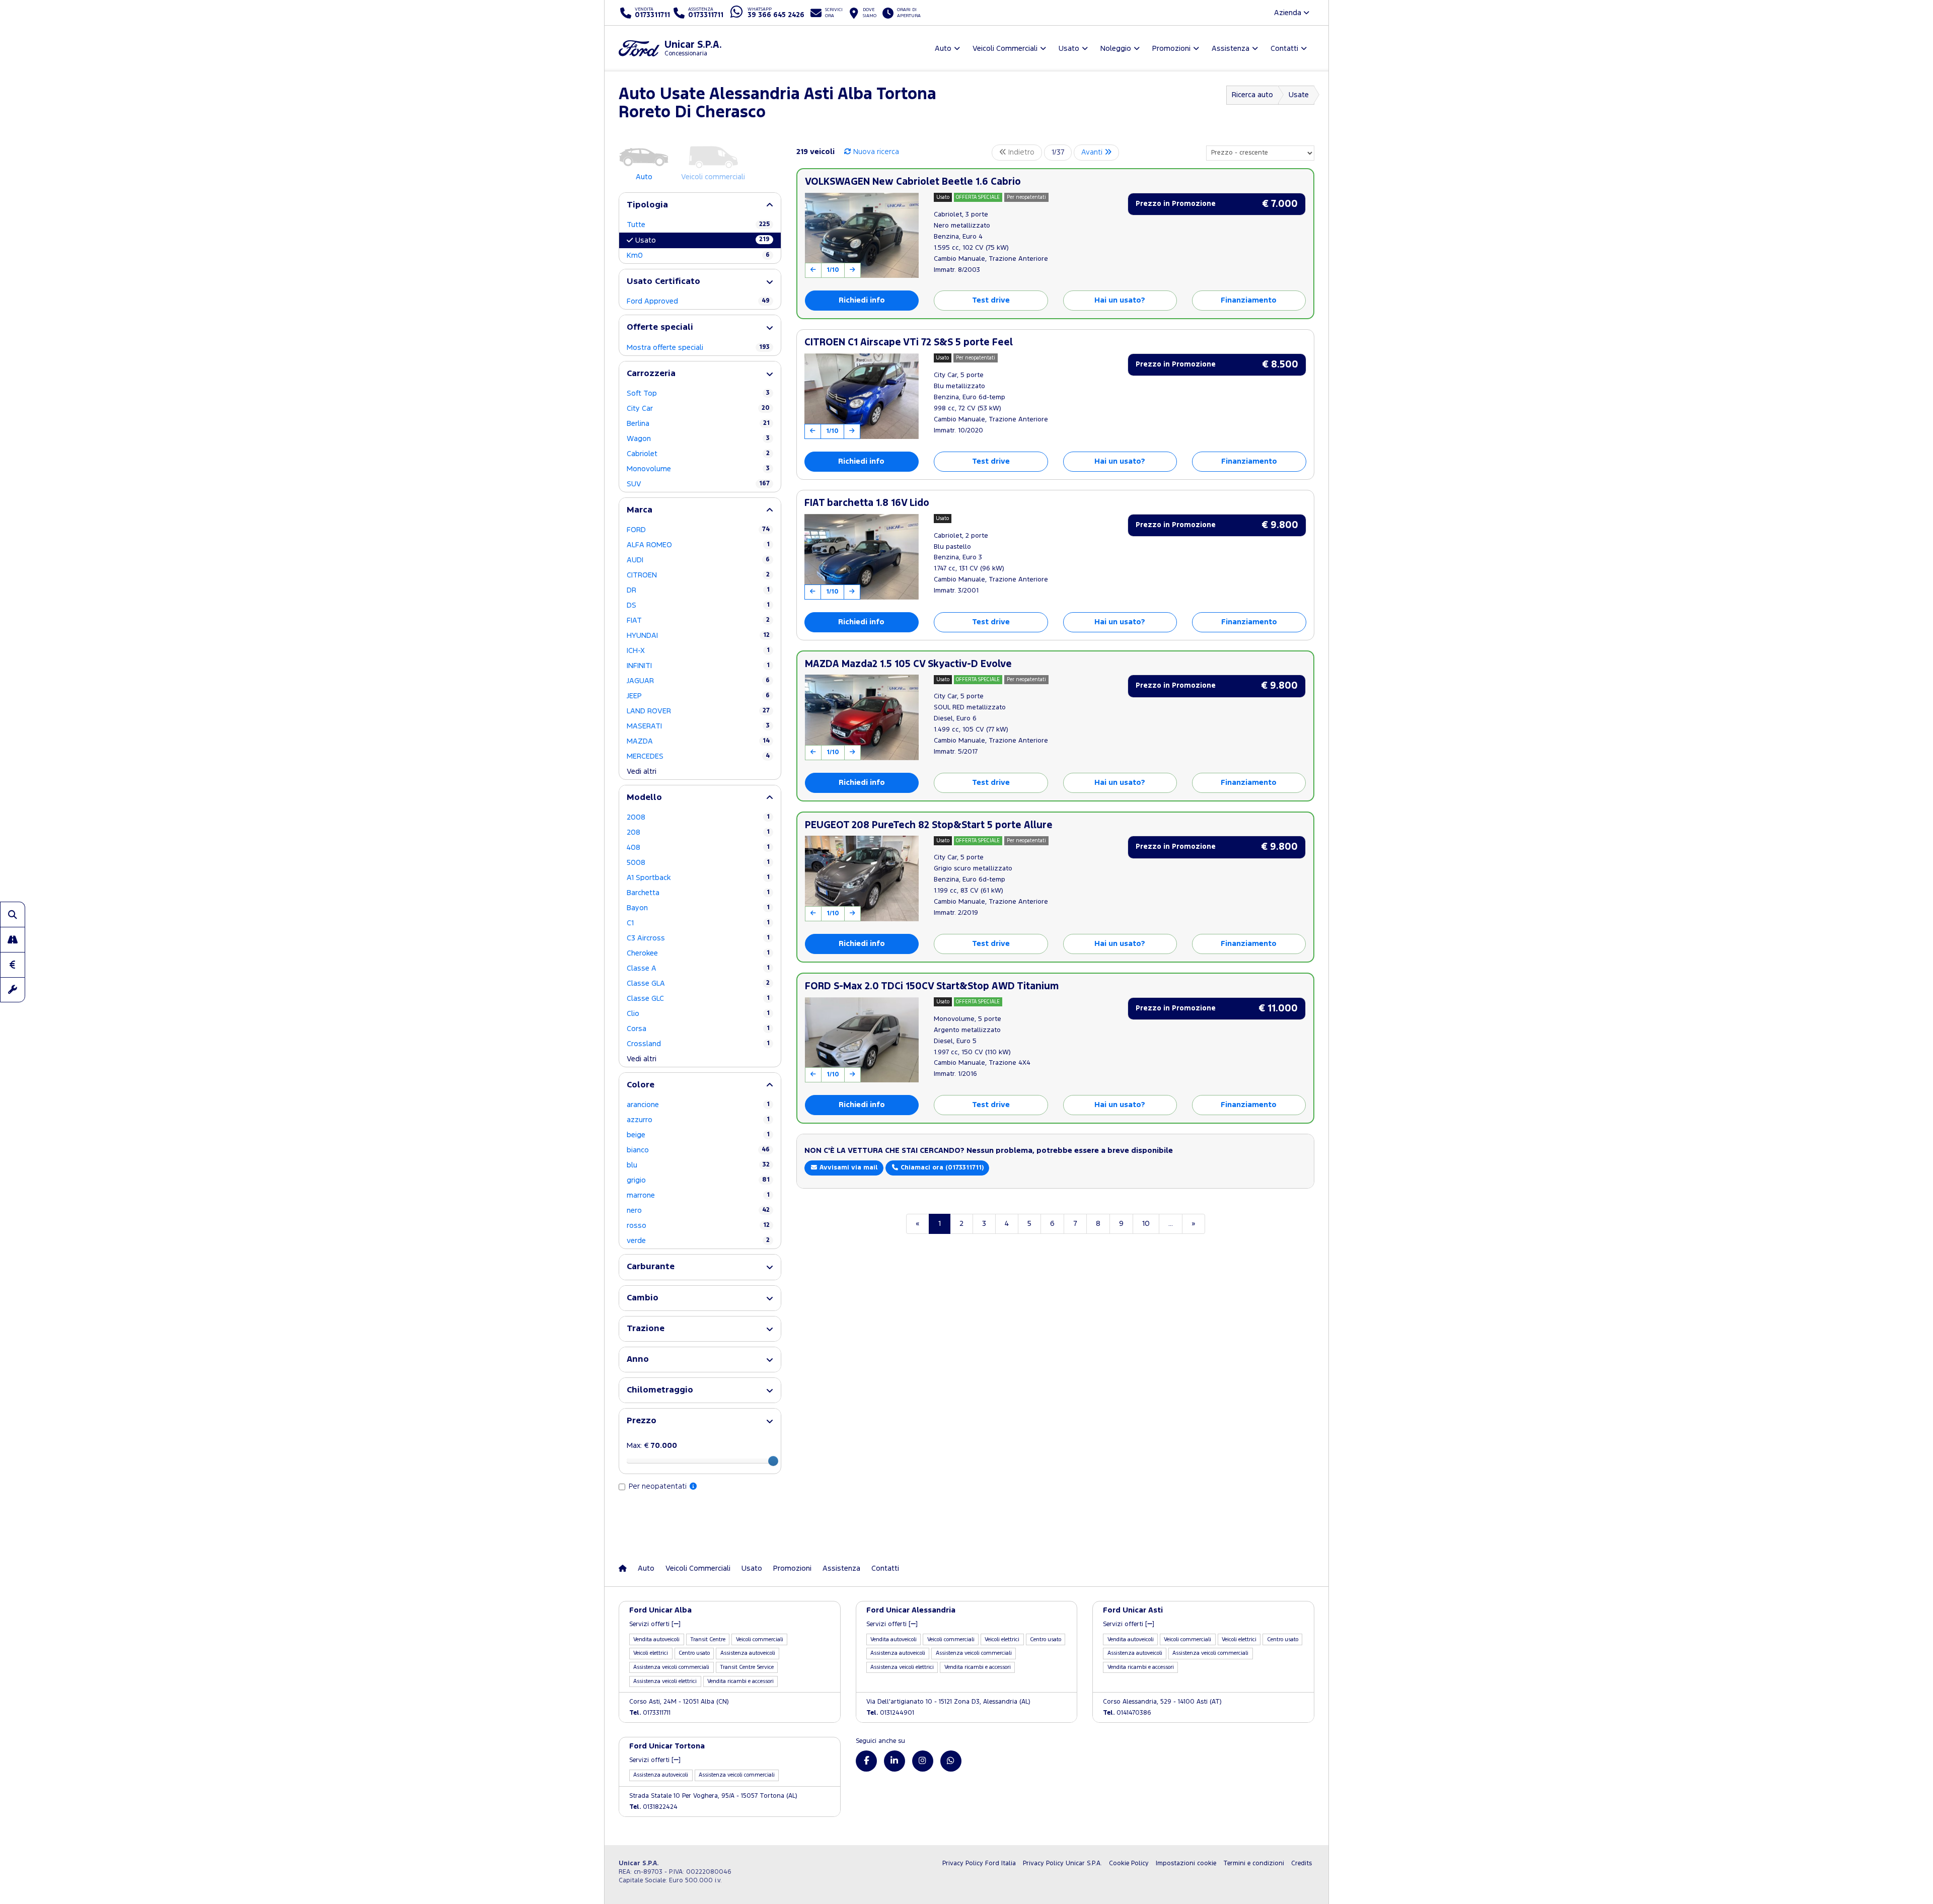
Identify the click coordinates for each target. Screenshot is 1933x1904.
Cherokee (698, 953)
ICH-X (698, 651)
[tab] (700, 205)
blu (698, 1165)
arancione (698, 1105)
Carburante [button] (651, 1267)
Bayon (698, 908)
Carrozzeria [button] (651, 374)
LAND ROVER (698, 711)
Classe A (698, 968)
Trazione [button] (646, 1329)
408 (698, 848)
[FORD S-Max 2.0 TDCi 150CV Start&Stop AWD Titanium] (862, 1040)
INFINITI (698, 666)
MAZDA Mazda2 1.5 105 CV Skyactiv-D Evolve (908, 664)
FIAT (698, 620)
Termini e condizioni (1254, 1863)
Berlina (698, 424)
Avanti (1093, 152)
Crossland (698, 1044)
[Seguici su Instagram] (923, 1761)
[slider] (773, 1461)
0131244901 (890, 1713)
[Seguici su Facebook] (866, 1761)
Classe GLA (698, 983)
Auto (646, 1568)
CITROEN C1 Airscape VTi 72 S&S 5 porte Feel (909, 343)
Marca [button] (640, 510)
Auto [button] (943, 49)
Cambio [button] (643, 1298)
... (1171, 1224)
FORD (698, 530)
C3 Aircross (698, 938)
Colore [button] (641, 1085)
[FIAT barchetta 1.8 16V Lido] (862, 557)
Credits (1302, 1863)
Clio (698, 1014)
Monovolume (698, 469)
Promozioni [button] (1171, 49)
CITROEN (698, 575)
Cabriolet (698, 454)
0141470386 (1127, 1713)
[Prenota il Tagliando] (13, 990)
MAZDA (698, 741)
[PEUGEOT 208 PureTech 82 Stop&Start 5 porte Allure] (862, 878)
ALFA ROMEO (698, 545)
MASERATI (698, 726)
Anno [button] (638, 1360)
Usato (702, 240)
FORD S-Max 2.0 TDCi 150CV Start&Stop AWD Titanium (932, 986)
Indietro (1020, 152)
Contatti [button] (1284, 49)
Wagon (698, 439)
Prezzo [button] (642, 1421)
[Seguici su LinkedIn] (895, 1761)
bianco (698, 1150)
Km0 (698, 255)
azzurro (698, 1120)
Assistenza (841, 1568)
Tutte (698, 225)
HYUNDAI (698, 636)
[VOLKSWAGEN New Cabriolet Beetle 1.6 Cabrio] (862, 236)
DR (698, 590)
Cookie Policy (1129, 1863)
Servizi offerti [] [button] (655, 1624)
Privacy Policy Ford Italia (979, 1863)
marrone (698, 1195)
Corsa (698, 1029)
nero (698, 1211)
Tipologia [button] (647, 205)
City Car (698, 409)
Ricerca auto (1252, 95)
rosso (698, 1226)
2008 (698, 817)
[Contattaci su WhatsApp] (951, 1761)
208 (698, 832)
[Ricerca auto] (13, 914)
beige (698, 1135)
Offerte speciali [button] (660, 327)
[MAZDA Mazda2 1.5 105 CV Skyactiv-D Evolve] (862, 717)
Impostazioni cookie (1186, 1863)
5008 (698, 863)
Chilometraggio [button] (660, 1390)
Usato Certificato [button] (663, 282)
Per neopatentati (659, 1486)
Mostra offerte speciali (698, 348)
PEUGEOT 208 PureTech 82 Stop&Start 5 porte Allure (929, 825)
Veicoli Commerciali (698, 1568)
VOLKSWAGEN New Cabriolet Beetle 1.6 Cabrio (913, 182)
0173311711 (650, 1713)
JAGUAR (698, 681)
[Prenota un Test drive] (13, 939)
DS (698, 605)
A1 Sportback (698, 878)
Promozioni (792, 1568)
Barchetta (698, 893)
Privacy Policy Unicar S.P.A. (1062, 1863)
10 (1146, 1224)
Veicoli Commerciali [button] (1005, 49)
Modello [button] (644, 798)
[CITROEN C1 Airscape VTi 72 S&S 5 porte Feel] (862, 396)
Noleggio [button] (1116, 49)
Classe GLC (698, 999)
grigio (698, 1180)
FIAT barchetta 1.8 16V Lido (867, 503)
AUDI (698, 560)
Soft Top (698, 393)
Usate (1299, 95)
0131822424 (653, 1807)
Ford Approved (698, 301)
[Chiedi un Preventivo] (13, 965)
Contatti (885, 1568)
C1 (698, 923)
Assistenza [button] (1231, 49)
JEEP (698, 696)
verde (698, 1241)
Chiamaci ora (941, 1168)
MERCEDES (698, 756)
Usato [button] (1069, 49)
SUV (698, 484)
